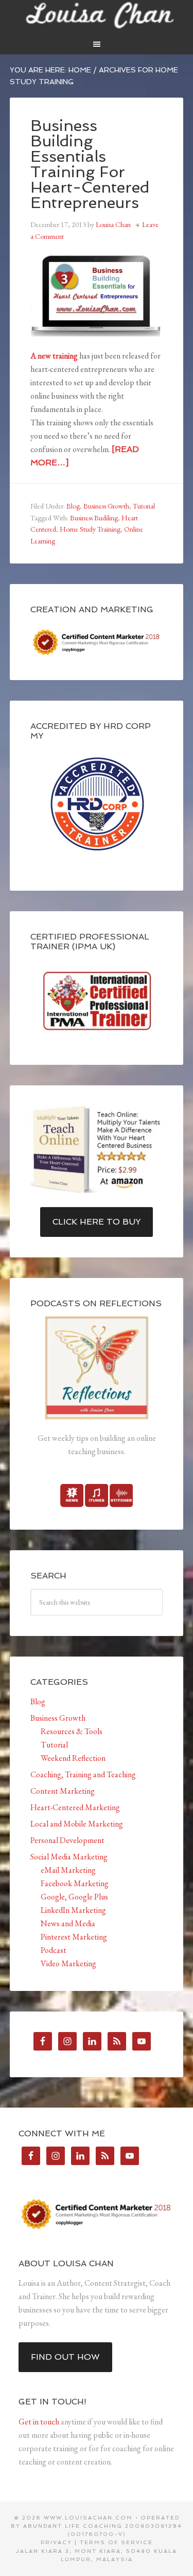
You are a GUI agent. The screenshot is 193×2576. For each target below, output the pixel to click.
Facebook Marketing (75, 1883)
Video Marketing (68, 1963)
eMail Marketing (68, 1870)
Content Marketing (63, 1791)
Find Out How (65, 2357)
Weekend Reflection (73, 1758)
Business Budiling (94, 518)
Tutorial (144, 506)
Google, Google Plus (74, 1897)
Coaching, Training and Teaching (83, 1774)
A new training (54, 356)
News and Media (68, 1923)
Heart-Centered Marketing (75, 1807)
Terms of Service (116, 2542)
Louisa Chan (97, 15)
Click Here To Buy (97, 1222)
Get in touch (39, 2422)
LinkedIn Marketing (73, 1910)
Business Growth (106, 506)
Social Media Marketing (69, 1857)
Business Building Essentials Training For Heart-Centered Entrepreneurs (90, 164)
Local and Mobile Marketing (77, 1824)
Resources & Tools (72, 1731)
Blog (73, 506)
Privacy (56, 2542)
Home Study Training (90, 529)
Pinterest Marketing (74, 1937)
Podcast (54, 1950)
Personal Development (67, 1840)
